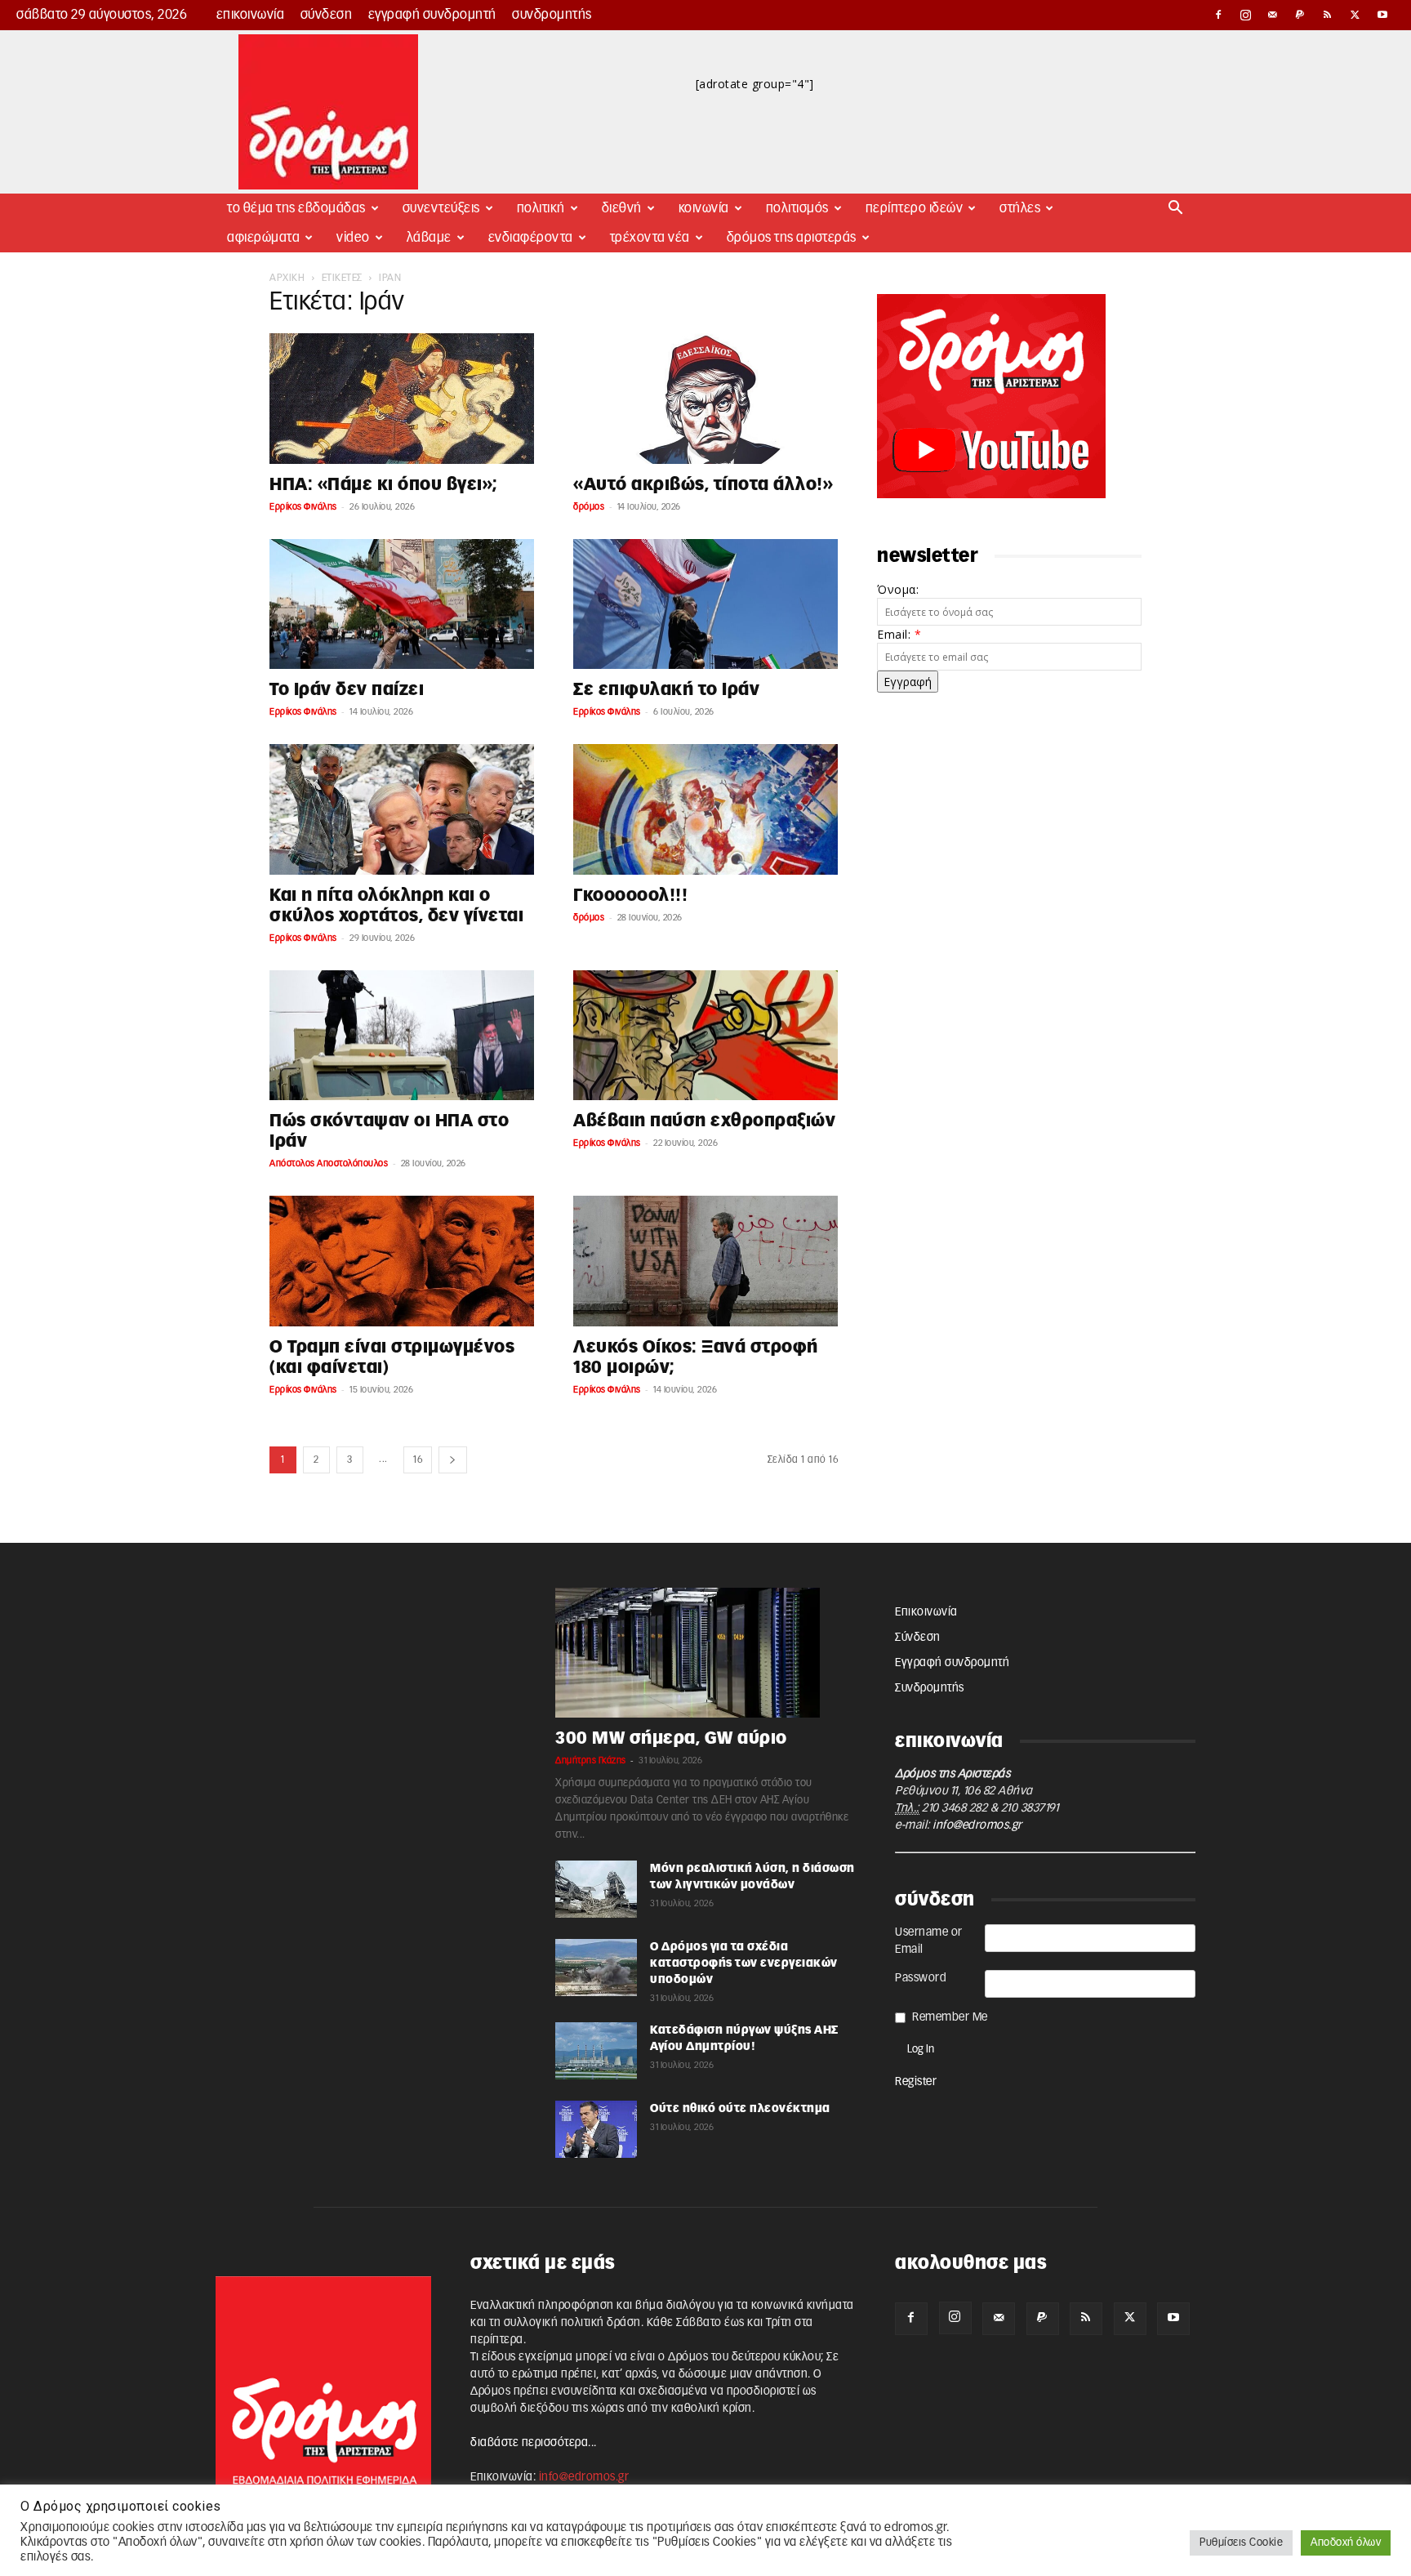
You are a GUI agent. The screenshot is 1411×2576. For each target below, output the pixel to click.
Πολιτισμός (797, 208)
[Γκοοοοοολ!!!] (705, 809)
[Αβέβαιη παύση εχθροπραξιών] (705, 1036)
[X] (1355, 15)
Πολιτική (541, 208)
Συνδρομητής (552, 15)
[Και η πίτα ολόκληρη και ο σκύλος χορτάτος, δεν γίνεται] (402, 809)
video (353, 238)
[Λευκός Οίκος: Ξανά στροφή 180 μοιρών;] (705, 1261)
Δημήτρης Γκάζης (591, 1760)
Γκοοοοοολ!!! (630, 896)
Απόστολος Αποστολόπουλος (329, 1163)
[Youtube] (1382, 15)
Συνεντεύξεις (441, 208)
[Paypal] (1301, 15)
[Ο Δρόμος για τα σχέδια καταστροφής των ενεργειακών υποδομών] (596, 1968)
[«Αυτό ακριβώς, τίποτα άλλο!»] (705, 399)
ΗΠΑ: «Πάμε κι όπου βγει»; (384, 485)
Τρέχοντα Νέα (650, 238)
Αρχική (287, 278)
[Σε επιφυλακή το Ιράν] (705, 604)
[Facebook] (1218, 15)
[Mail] (1273, 15)
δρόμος (589, 507)
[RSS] (1328, 15)
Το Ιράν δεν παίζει (347, 690)
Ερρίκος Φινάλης (303, 507)
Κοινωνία (704, 208)
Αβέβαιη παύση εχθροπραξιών (704, 1121)
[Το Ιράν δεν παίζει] (402, 604)
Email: (899, 634)
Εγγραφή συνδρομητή (432, 15)
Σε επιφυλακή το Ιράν (666, 690)
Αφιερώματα (263, 238)
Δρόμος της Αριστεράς (792, 238)
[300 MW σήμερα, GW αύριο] (705, 1653)
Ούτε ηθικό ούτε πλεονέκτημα (740, 2109)
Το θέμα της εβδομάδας (296, 208)
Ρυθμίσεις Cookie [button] (1241, 2543)
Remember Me (950, 2017)
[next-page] (453, 1460)
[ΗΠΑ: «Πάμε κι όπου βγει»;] (402, 399)
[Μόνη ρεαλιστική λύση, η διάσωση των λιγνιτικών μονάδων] (596, 1889)
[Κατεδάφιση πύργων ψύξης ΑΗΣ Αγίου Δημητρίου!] (596, 2051)
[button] (1176, 209)
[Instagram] (1246, 15)
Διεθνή (622, 208)
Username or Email (929, 1941)
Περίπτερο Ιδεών (915, 208)
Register (916, 2082)
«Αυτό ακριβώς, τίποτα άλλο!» (703, 485)
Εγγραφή (908, 682)
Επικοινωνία (251, 15)
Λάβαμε (429, 238)
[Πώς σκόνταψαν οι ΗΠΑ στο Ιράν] (402, 1036)
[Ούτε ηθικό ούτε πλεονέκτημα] (596, 2129)
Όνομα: (898, 589)
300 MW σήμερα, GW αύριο (671, 1738)
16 (418, 1460)
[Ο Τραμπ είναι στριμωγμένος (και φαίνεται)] (402, 1261)
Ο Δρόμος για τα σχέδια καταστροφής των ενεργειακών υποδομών (744, 1963)
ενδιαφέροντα (531, 238)
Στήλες (1020, 208)
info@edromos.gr (977, 1825)
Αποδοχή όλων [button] (1346, 2543)
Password (921, 1978)
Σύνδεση (327, 15)
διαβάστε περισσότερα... (534, 2443)
